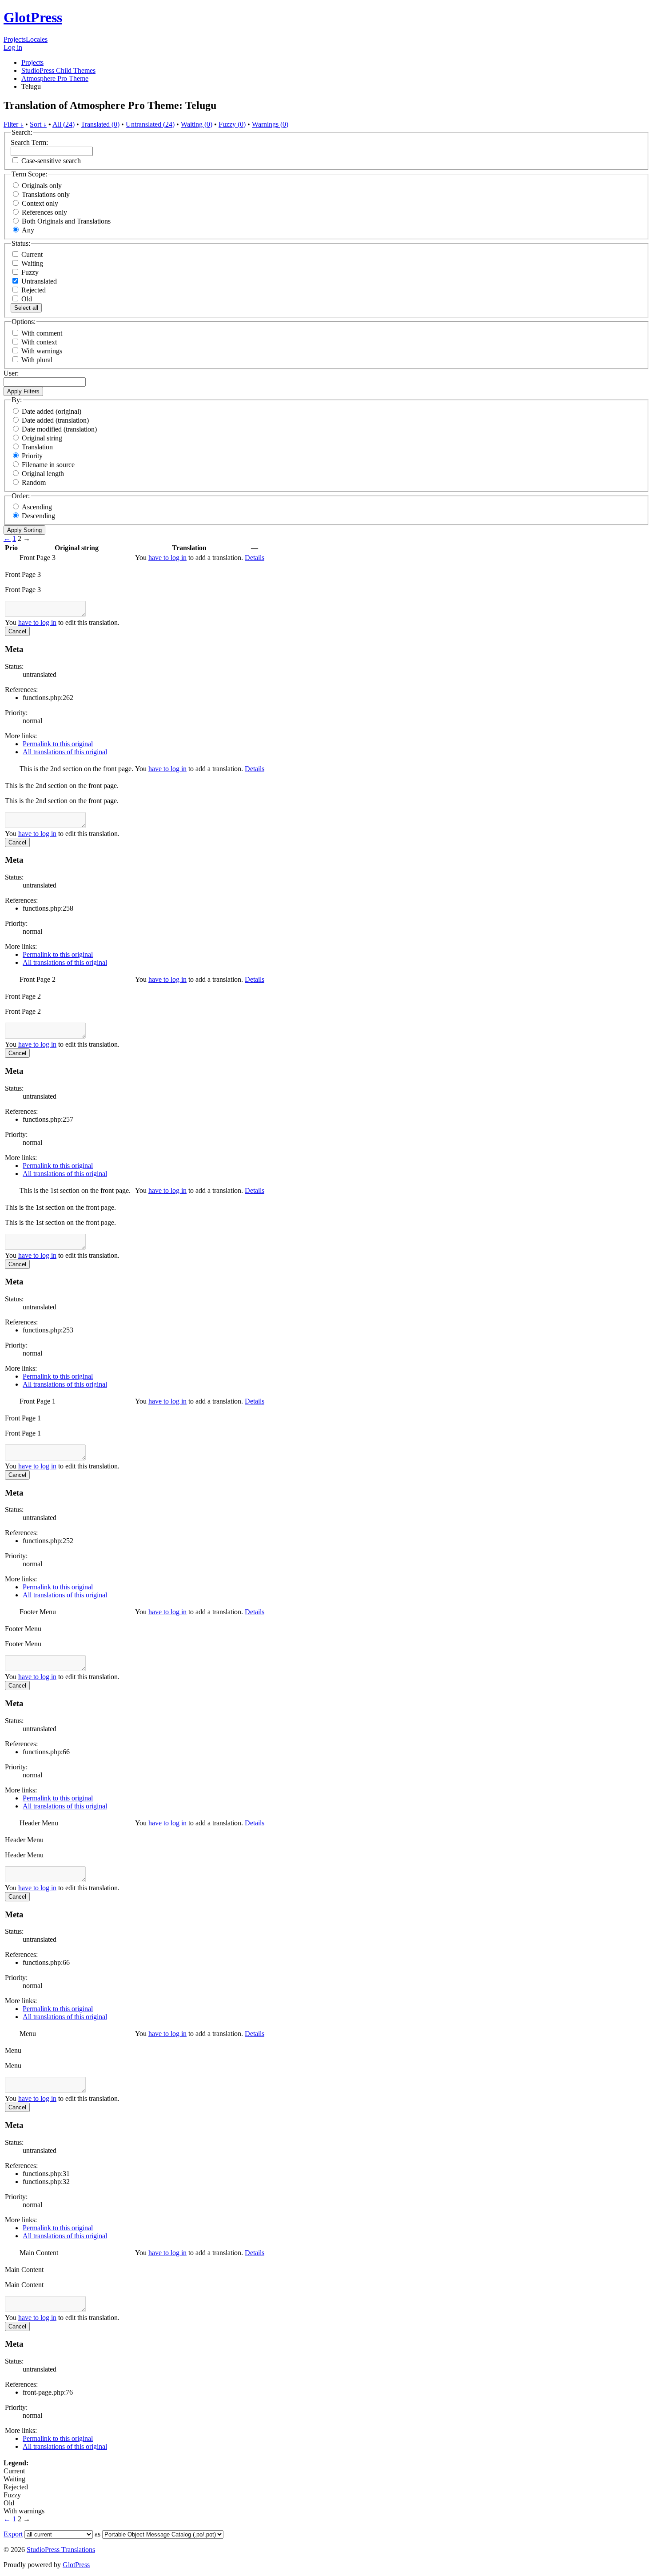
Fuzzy (29, 272)
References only (44, 212)
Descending (38, 516)
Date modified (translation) (59, 429)
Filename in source (48, 465)
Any (28, 230)
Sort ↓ (38, 124)
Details (255, 558)
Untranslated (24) (150, 124)
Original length (43, 474)
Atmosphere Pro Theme (55, 78)
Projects (15, 39)
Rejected (33, 290)
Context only (40, 203)
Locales (37, 39)
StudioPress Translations (61, 2550)
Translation (37, 447)
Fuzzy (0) (232, 124)
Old (26, 299)
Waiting (31, 263)
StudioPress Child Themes (58, 70)
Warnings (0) (270, 124)
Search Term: (29, 142)
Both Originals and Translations (66, 221)
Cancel (17, 631)
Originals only (42, 186)
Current (31, 254)
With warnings (42, 351)
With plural (37, 360)
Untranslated (38, 281)
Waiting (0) (197, 124)
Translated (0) (100, 124)
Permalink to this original (58, 744)
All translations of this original (65, 752)
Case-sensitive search (51, 161)
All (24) (64, 124)
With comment (42, 333)
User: (11, 373)
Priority (32, 456)
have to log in (167, 558)
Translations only (46, 194)
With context (39, 342)
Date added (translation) (55, 420)
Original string (42, 438)
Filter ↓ (14, 124)
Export (13, 2534)
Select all (26, 308)
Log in (13, 47)
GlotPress (33, 17)
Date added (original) (52, 411)
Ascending (37, 507)
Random (34, 482)
